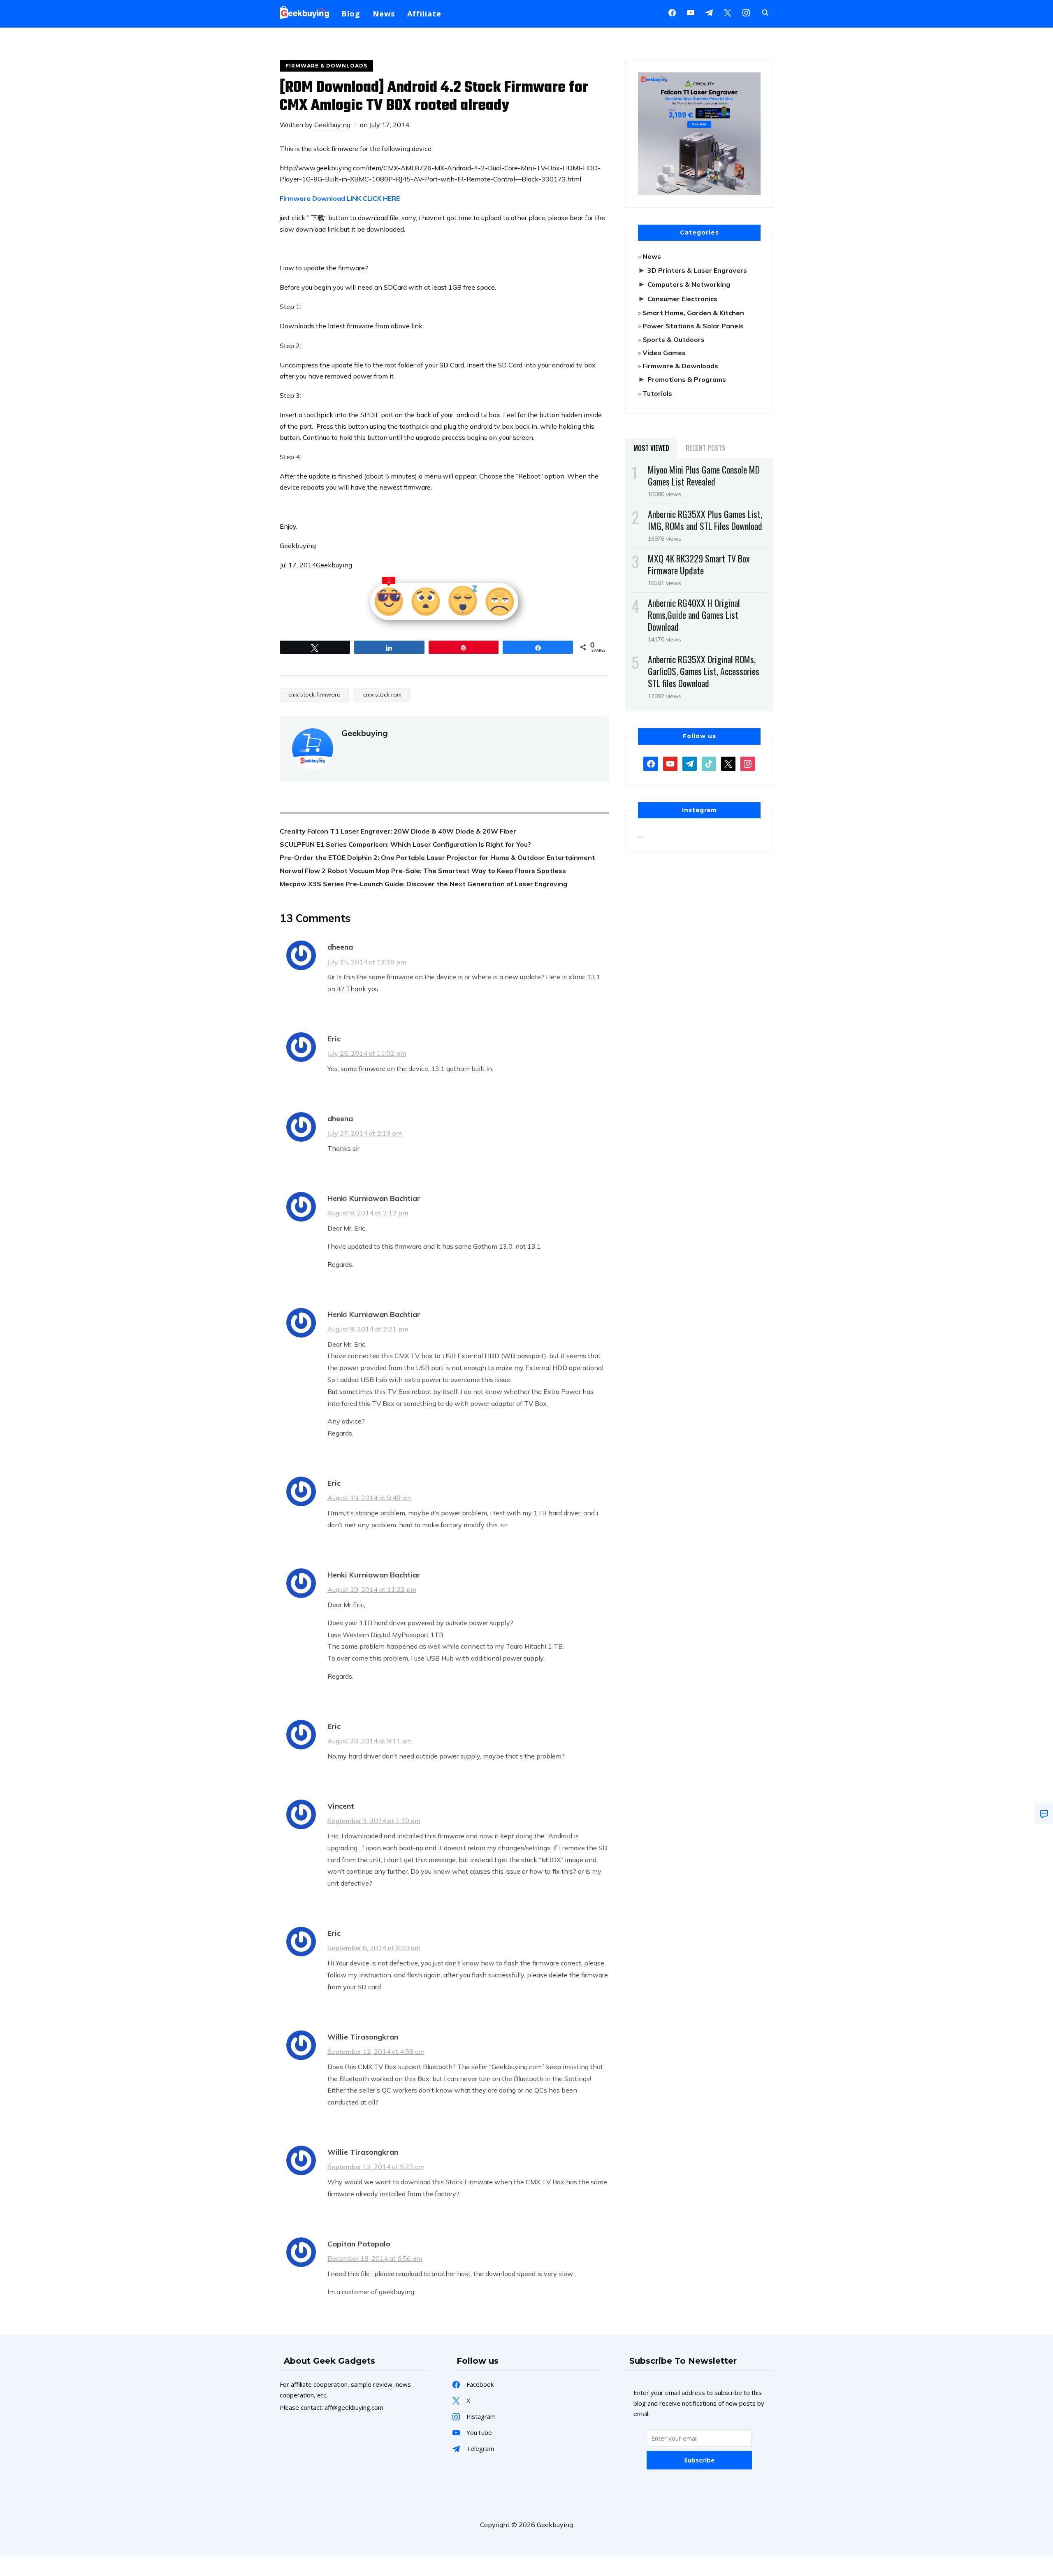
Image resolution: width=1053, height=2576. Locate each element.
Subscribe (699, 2460)
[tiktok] (709, 763)
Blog (351, 14)
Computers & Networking (689, 284)
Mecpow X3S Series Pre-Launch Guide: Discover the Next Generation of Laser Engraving (423, 884)
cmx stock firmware (314, 695)
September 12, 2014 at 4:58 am (376, 2051)
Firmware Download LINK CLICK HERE (340, 198)
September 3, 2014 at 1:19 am (374, 1821)
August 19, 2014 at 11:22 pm (372, 1589)
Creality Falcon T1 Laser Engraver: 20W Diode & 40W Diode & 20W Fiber (398, 831)
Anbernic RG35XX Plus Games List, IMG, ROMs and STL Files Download (705, 520)
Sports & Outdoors (674, 339)
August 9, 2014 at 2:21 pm (368, 1329)
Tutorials (657, 393)
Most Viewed (651, 448)
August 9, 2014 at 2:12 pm (368, 1213)
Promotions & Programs (687, 379)
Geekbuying (332, 125)
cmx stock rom (382, 695)
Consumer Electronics (682, 299)
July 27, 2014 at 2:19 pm (365, 1133)
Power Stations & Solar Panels (693, 326)
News (384, 14)
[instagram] (746, 12)
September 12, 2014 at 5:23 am (376, 2167)
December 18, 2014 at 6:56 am (375, 2258)
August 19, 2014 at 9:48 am (370, 1498)
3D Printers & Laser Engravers (697, 270)
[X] (728, 12)
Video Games (664, 353)
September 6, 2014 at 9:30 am (374, 1948)
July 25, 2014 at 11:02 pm (367, 1053)
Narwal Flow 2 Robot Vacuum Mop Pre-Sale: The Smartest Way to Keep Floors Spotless (423, 871)
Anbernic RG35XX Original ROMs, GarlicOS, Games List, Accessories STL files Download (704, 671)
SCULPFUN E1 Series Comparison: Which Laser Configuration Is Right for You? (405, 844)
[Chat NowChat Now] (1044, 1814)
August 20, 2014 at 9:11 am (370, 1741)
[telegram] (690, 763)
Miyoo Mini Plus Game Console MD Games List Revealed (704, 475)
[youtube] (691, 12)
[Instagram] (709, 12)
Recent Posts (706, 448)
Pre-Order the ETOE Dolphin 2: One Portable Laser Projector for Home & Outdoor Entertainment (437, 857)
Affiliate (424, 14)
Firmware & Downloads (326, 66)
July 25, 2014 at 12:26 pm (367, 962)
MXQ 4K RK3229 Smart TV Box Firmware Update (699, 564)
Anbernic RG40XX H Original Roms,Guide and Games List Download (694, 615)
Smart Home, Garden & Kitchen (693, 313)
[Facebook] (672, 12)
